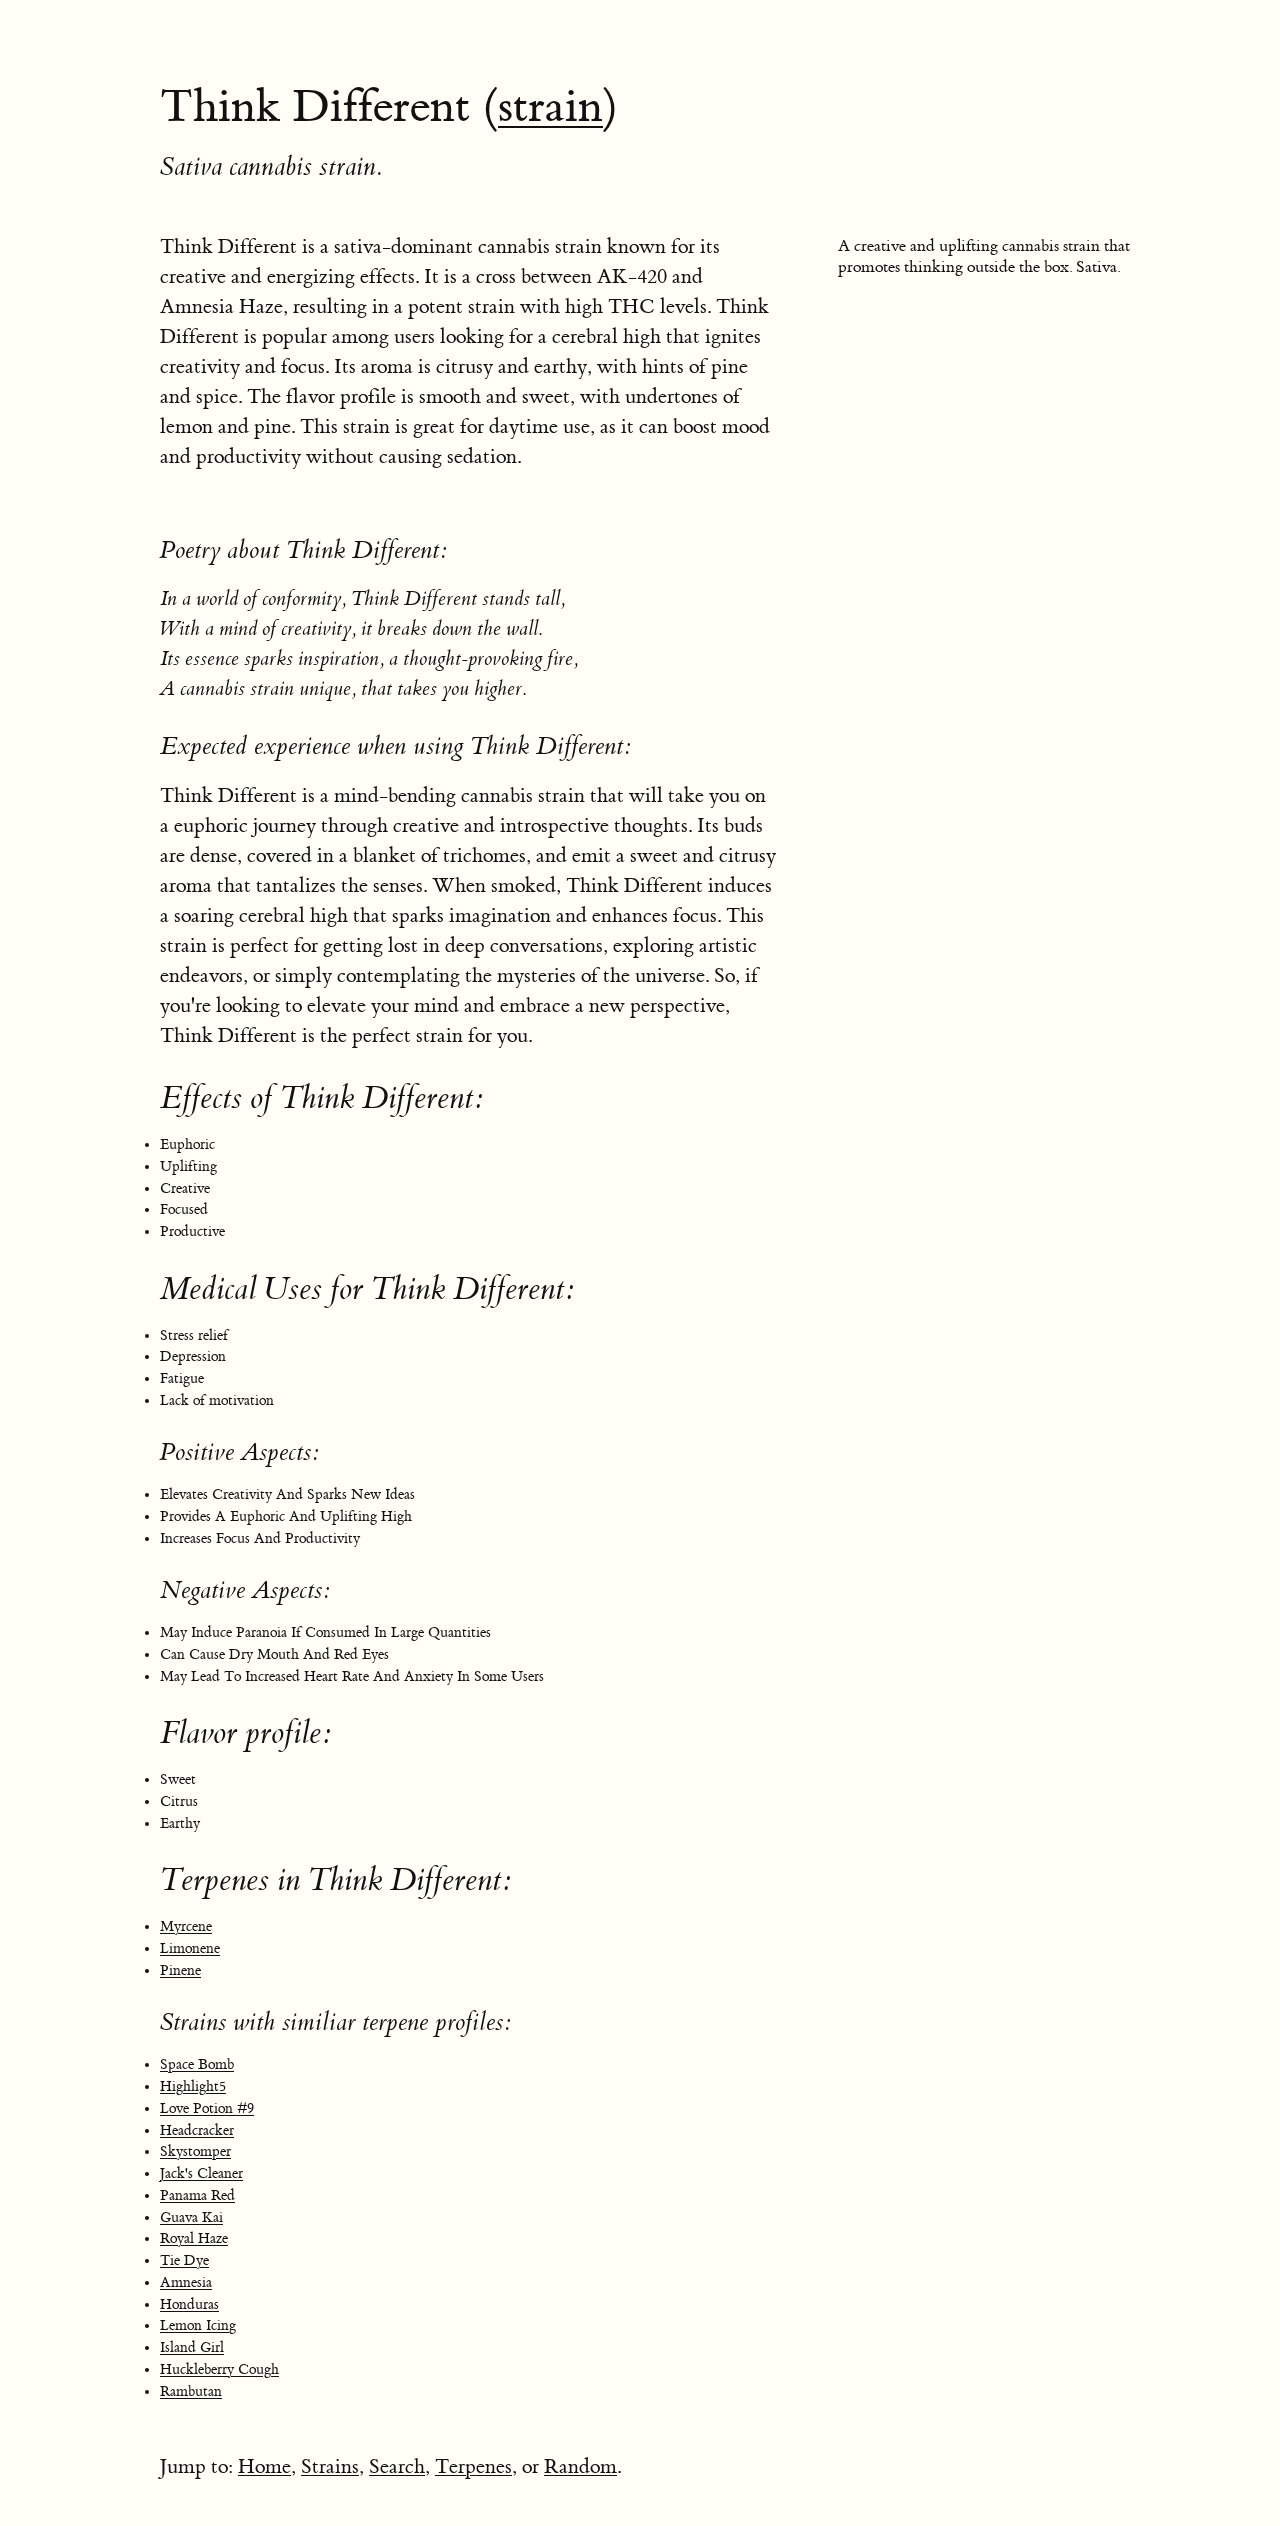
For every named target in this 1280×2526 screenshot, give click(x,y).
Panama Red (197, 2196)
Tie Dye (184, 2261)
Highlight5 (193, 2087)
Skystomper (195, 2152)
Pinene (180, 1971)
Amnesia (186, 2283)
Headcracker (197, 2131)
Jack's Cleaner (201, 2174)
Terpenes (473, 2466)
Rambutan (191, 2392)
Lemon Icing (198, 2326)
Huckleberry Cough (219, 2370)
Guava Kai (191, 2218)
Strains (330, 2466)
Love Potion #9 (207, 2109)
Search (397, 2466)
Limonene (190, 1949)
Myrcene (186, 1927)
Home (264, 2466)
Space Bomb (197, 2065)
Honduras (189, 2305)
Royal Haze (194, 2239)
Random (580, 2466)
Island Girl (192, 2348)
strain (550, 107)
